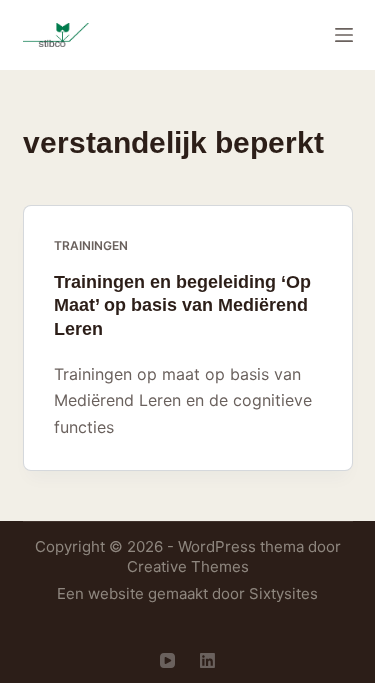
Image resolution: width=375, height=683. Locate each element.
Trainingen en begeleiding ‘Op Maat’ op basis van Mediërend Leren (182, 305)
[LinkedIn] (207, 660)
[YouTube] (167, 660)
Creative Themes (188, 566)
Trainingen (91, 245)
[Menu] (344, 35)
